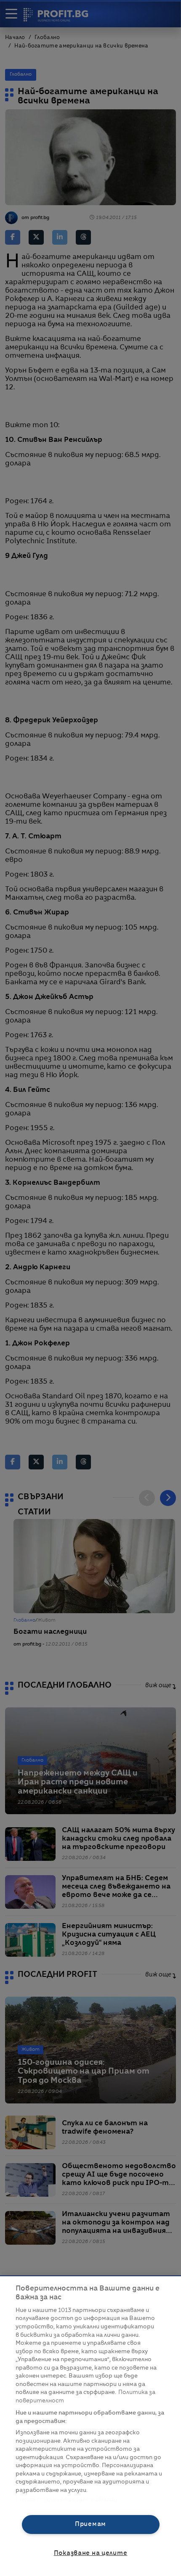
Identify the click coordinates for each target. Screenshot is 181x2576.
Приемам (90, 2524)
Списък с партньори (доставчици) (67, 2500)
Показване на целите (91, 2553)
